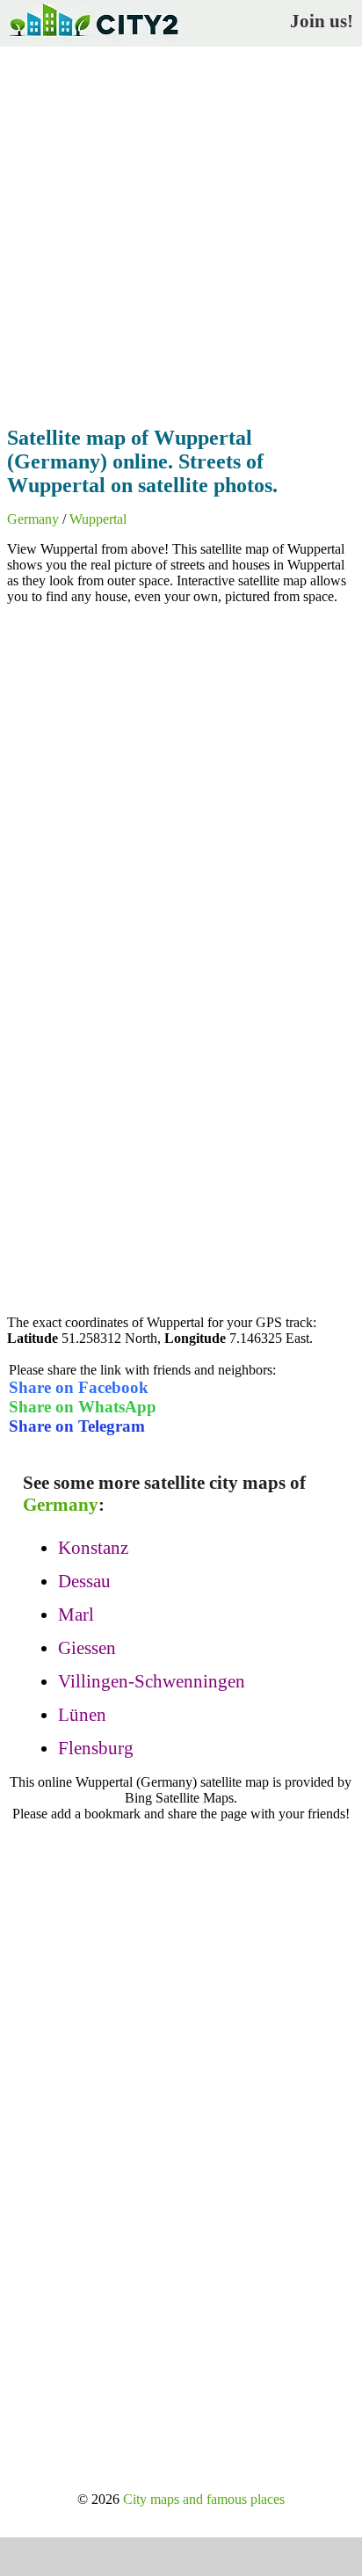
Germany (33, 519)
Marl (76, 1615)
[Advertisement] (181, 231)
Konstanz (93, 1548)
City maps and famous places (204, 2499)
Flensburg (96, 1748)
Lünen (82, 1715)
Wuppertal (98, 519)
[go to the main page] (93, 40)
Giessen (87, 1648)
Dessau (84, 1581)
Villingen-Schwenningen (152, 1681)
